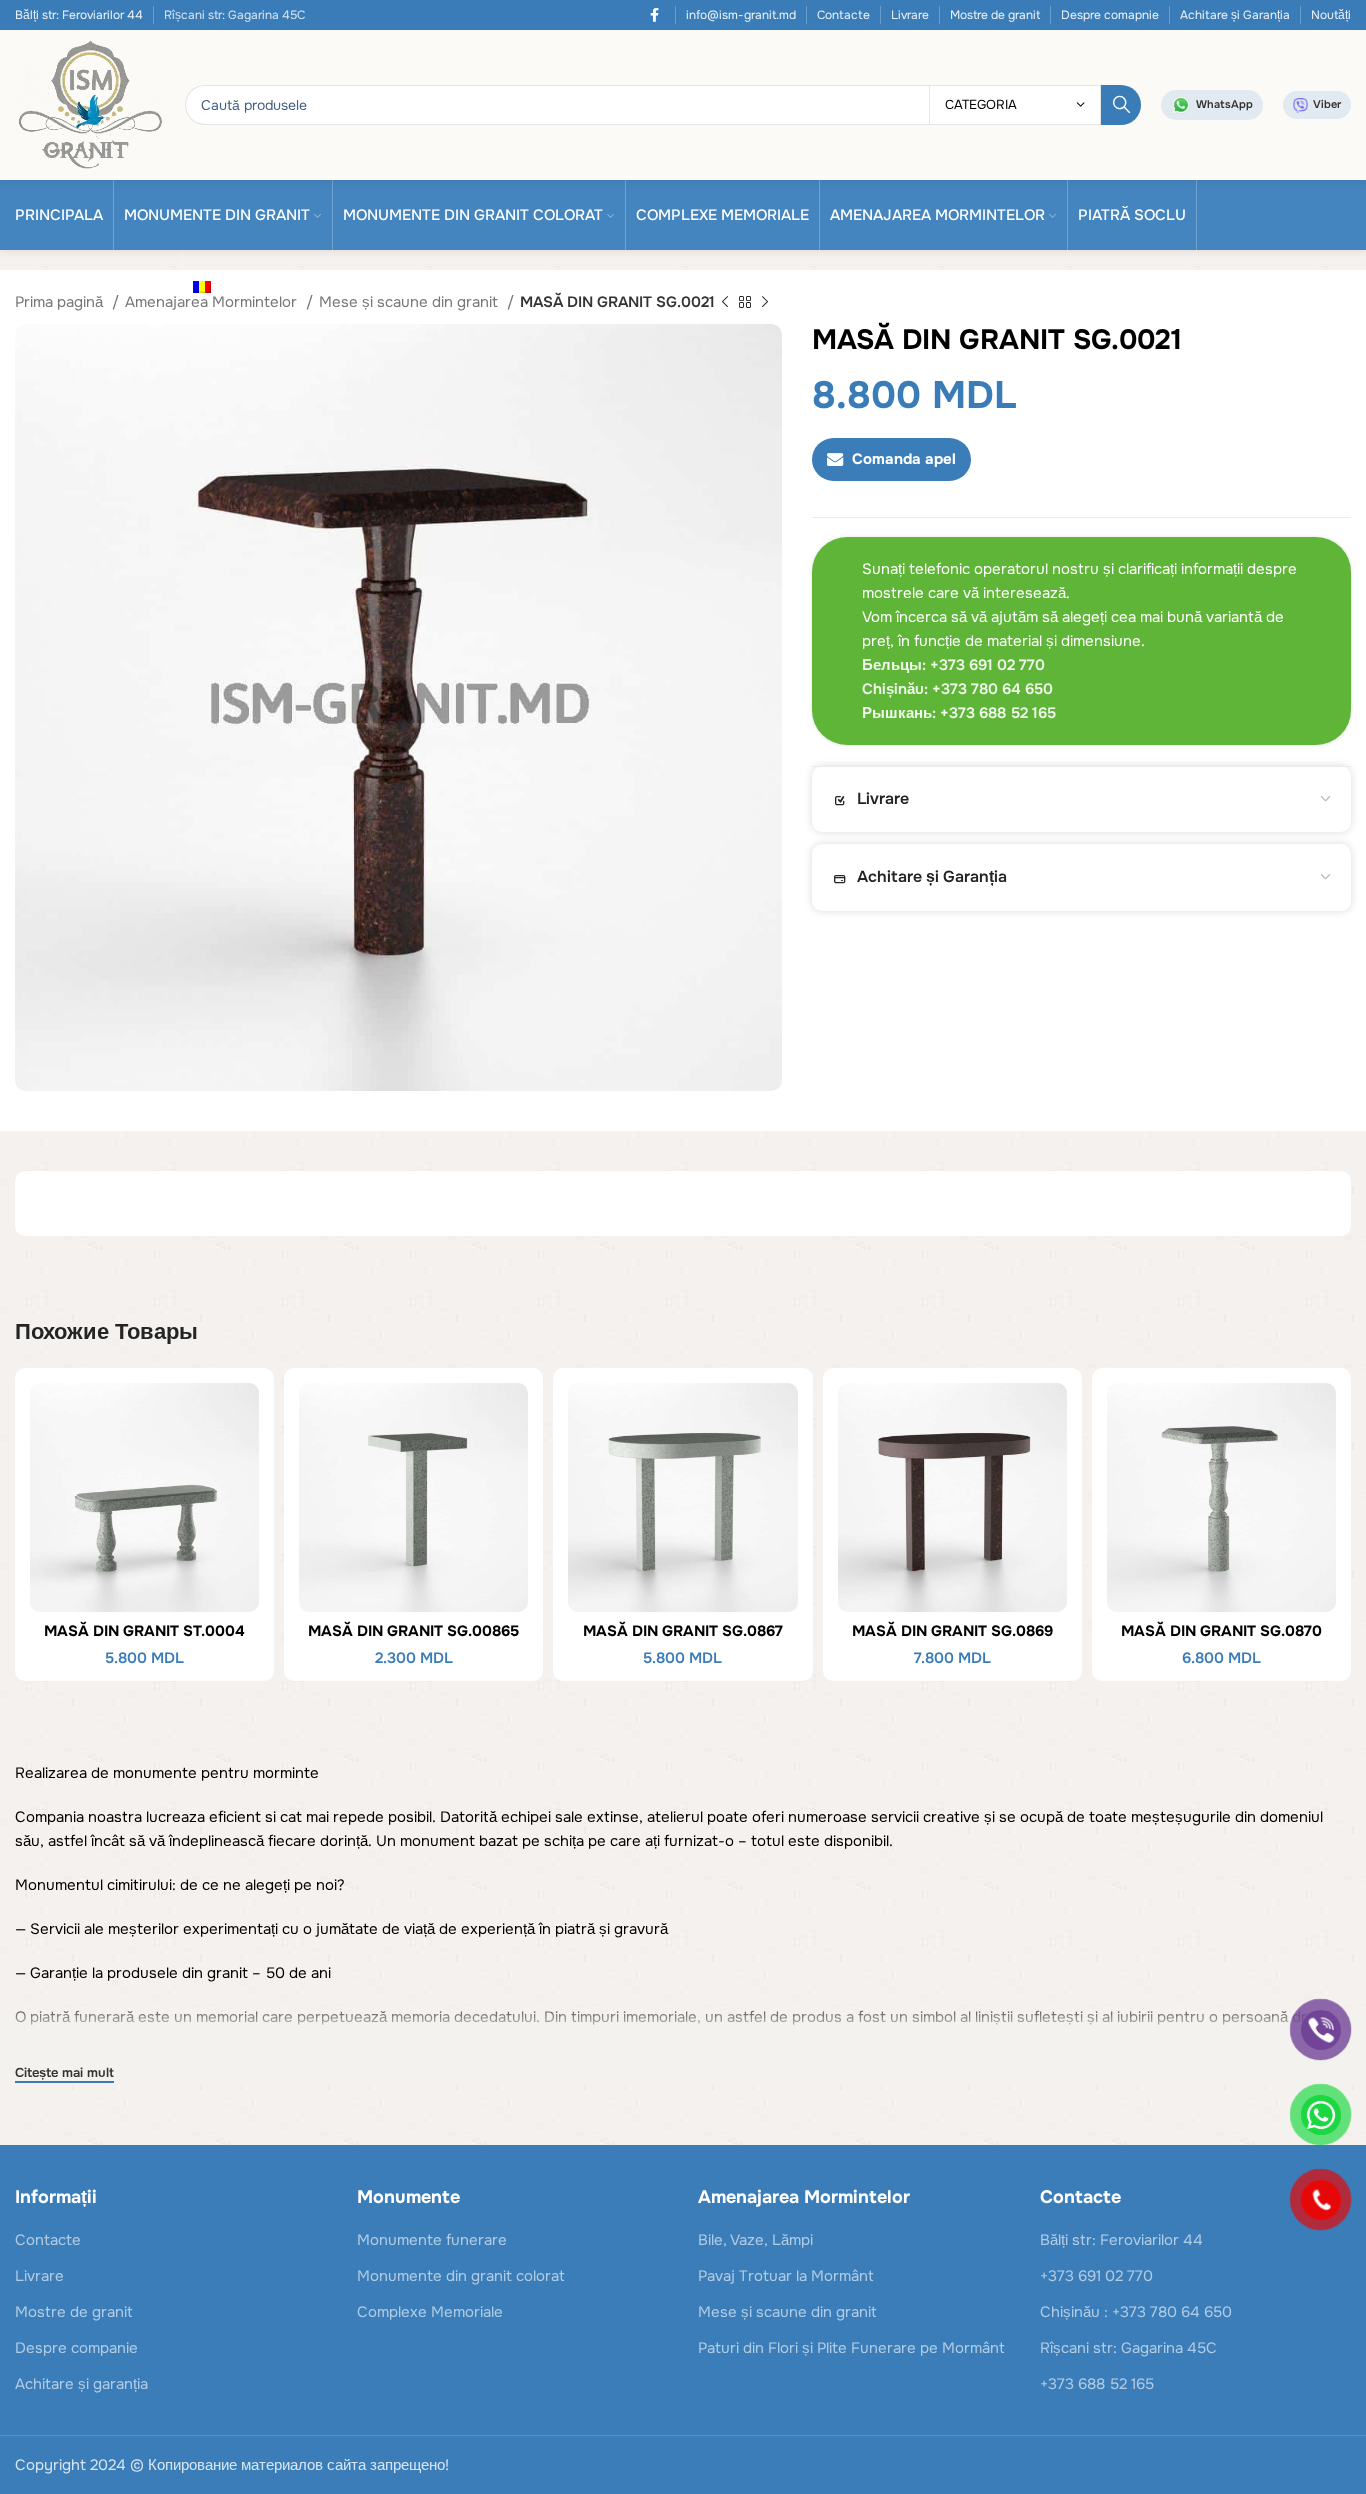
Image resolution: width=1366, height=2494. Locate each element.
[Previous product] (725, 303)
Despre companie (76, 2348)
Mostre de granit (995, 15)
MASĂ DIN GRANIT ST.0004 (144, 1631)
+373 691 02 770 (1096, 2276)
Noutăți (1331, 15)
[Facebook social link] (654, 15)
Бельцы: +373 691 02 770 (953, 665)
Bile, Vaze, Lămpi (755, 2240)
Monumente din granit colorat (461, 2276)
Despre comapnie (1110, 15)
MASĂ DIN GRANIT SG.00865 (413, 1631)
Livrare (910, 15)
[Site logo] (90, 104)
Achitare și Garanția (1235, 15)
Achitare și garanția (81, 2384)
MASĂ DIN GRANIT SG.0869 (952, 1631)
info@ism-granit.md (741, 15)
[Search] (1121, 105)
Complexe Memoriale (430, 2312)
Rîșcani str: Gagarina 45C (1128, 2348)
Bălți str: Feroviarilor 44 (79, 15)
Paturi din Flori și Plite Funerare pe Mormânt (851, 2348)
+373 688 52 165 (1097, 2384)
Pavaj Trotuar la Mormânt (786, 2276)
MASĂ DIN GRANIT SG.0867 (683, 1631)
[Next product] (765, 303)
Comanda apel (904, 459)
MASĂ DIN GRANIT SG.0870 (1221, 1631)
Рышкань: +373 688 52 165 (959, 713)
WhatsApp (1224, 104)
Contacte (843, 15)
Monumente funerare (432, 2240)
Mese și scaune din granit (410, 302)
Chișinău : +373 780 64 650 (1136, 2312)
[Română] (208, 286)
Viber (1327, 104)
